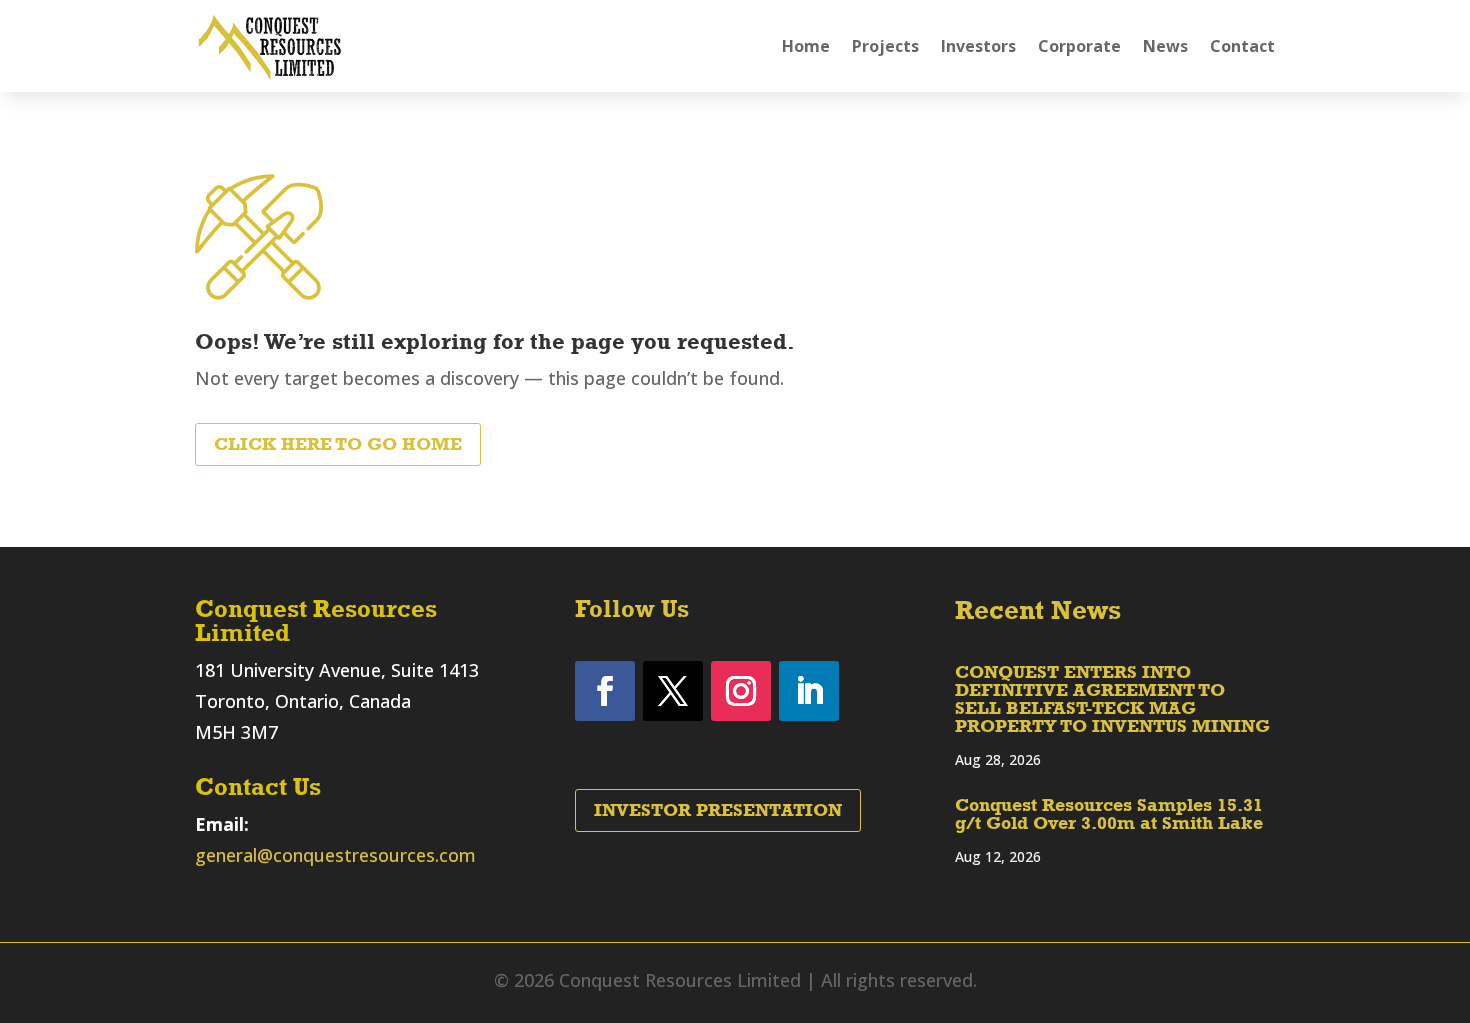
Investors (978, 46)
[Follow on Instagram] (741, 691)
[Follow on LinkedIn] (809, 691)
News (1165, 46)
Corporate (1079, 46)
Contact (1242, 46)
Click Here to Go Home (338, 444)
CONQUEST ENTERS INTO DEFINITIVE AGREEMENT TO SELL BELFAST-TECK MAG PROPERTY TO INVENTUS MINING (1112, 699)
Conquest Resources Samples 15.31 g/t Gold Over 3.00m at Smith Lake (1109, 814)
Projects (885, 46)
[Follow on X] (673, 691)
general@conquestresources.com (335, 855)
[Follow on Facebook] (605, 691)
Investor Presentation (718, 810)
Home (806, 46)
